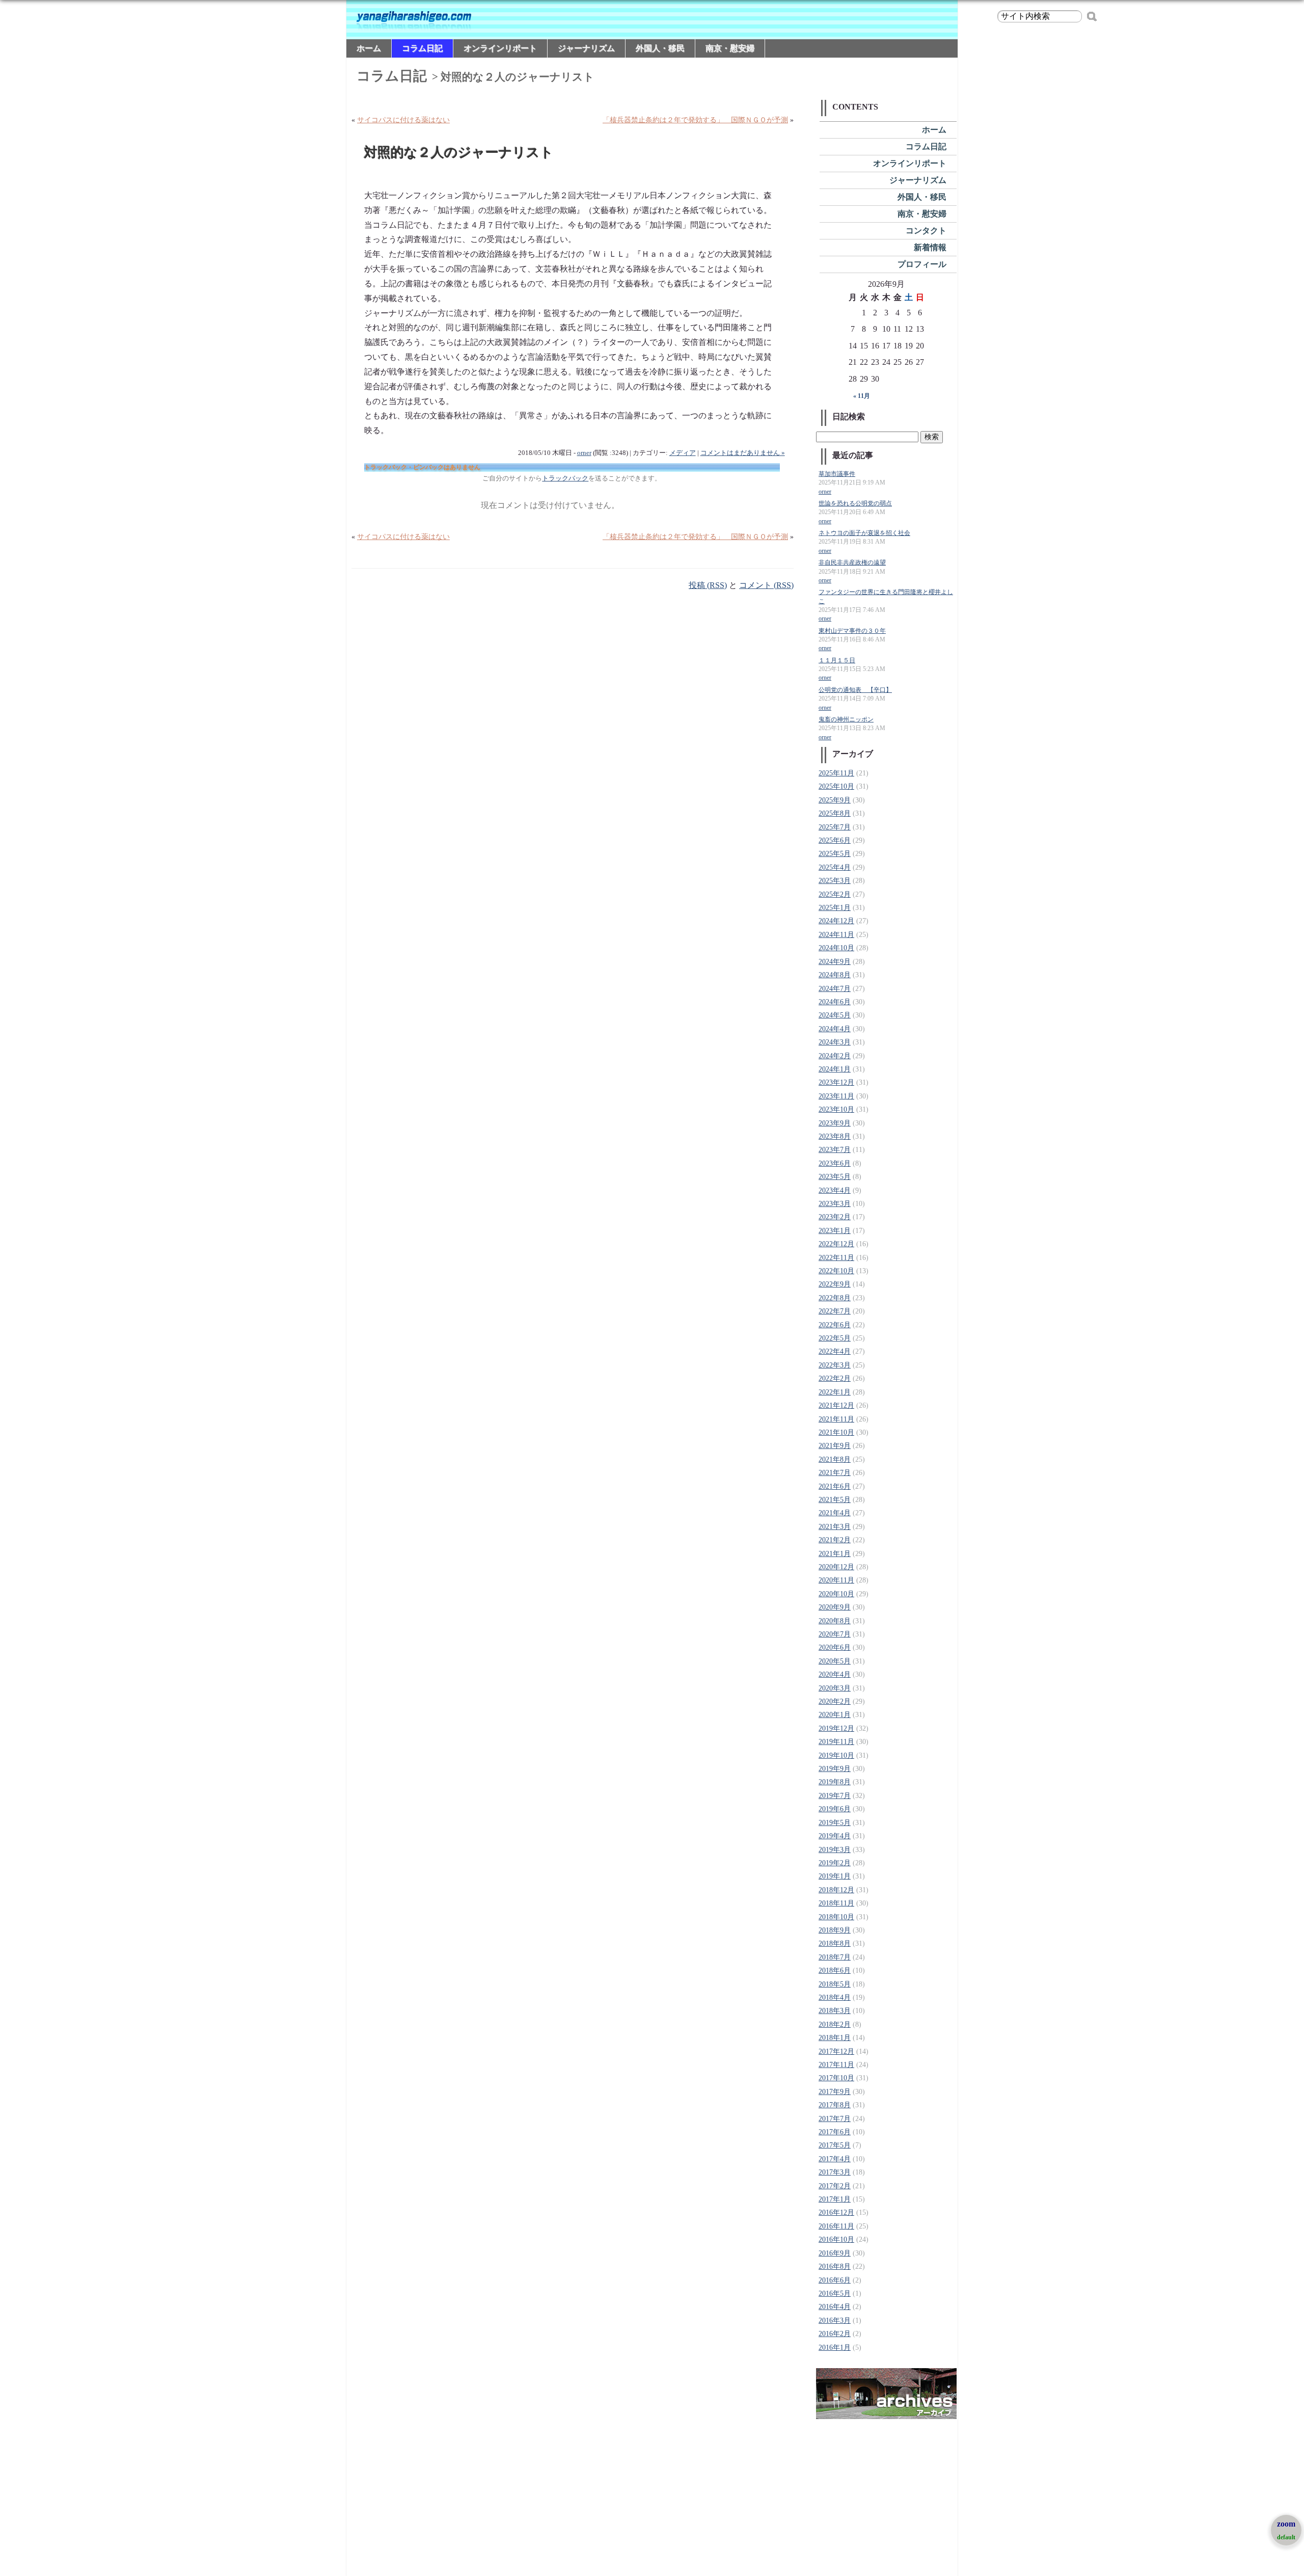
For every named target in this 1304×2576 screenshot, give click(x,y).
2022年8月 (835, 1298)
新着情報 (930, 247)
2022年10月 (836, 1271)
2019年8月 (835, 1782)
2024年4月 (835, 1029)
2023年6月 (835, 1163)
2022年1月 (835, 1392)
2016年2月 (835, 2334)
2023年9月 (835, 1123)
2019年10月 (836, 1755)
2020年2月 (835, 1701)
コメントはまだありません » (743, 453)
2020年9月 (835, 1607)
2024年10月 (836, 948)
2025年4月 (835, 867)
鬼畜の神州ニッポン (846, 720)
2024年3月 (835, 1042)
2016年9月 (835, 2253)
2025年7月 (835, 827)
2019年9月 (835, 1769)
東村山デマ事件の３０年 (852, 631)
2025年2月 (835, 894)
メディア (683, 453)
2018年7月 (835, 1957)
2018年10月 (836, 1917)
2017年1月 (835, 2199)
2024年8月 (835, 975)
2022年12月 (836, 1244)
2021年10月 (836, 1432)
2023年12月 (836, 1082)
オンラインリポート (500, 48)
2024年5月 (835, 1015)
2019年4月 (835, 1836)
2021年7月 (835, 1473)
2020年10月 (836, 1594)
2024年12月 (836, 921)
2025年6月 (835, 840)
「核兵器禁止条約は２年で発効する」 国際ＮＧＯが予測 (695, 120)
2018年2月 (835, 2024)
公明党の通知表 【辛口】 (855, 690)
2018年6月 (835, 1970)
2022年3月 (835, 1365)
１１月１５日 (837, 661)
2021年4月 (835, 1513)
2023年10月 (836, 1109)
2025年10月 (836, 786)
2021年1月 (835, 1554)
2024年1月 (835, 1069)
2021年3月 (835, 1527)
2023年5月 (835, 1177)
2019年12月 (836, 1728)
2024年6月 (835, 1002)
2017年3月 (835, 2172)
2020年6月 (835, 1647)
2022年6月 (835, 1325)
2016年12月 (836, 2212)
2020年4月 (835, 1674)
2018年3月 (835, 2011)
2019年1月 (835, 1876)
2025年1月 (835, 908)
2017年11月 (836, 2065)
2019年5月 (835, 1823)
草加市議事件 (837, 474)
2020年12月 (836, 1567)
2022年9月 (835, 1284)
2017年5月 (835, 2145)
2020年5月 (835, 1661)
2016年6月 (835, 2280)
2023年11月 (836, 1096)
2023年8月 (835, 1136)
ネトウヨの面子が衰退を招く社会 (864, 533)
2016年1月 (835, 2347)
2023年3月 (835, 1204)
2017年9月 (835, 2092)
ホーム (369, 48)
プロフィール (922, 264)
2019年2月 (835, 1863)
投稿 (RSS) (708, 585)
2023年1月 (835, 1231)
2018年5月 (835, 1984)
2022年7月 (835, 1311)
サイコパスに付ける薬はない (403, 120)
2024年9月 (835, 962)
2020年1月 (835, 1715)
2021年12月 (836, 1405)
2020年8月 (835, 1621)
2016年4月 (835, 2307)
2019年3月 (835, 1850)
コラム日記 (422, 48)
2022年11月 (836, 1258)
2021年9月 (835, 1446)
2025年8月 (835, 813)
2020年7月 (835, 1634)
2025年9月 (835, 800)
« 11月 (862, 396)
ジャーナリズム (586, 48)
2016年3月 (835, 2320)
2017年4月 (835, 2159)
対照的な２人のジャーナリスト (459, 153)
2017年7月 (835, 2119)
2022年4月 (835, 1351)
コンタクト (926, 231)
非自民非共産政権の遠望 (852, 563)
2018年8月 (835, 1943)
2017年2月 (835, 2186)
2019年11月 (836, 1742)
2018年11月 (836, 1903)
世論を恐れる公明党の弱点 (855, 504)
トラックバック (565, 478)
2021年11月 (836, 1419)
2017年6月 (835, 2132)
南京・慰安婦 (730, 48)
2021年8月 (835, 1459)
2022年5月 (835, 1338)
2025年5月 (835, 854)
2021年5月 (835, 1500)
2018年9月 (835, 1930)
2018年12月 (836, 1890)
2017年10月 (836, 2078)
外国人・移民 (660, 48)
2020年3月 (835, 1688)
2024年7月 (835, 989)
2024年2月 (835, 1056)
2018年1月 (835, 2038)
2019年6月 (835, 1809)
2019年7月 (835, 1796)
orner (584, 453)
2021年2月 (835, 1540)
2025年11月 (836, 773)
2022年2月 (835, 1378)
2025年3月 (835, 881)
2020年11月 (836, 1580)
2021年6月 (835, 1486)
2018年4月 (835, 1997)
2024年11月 (836, 935)
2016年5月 (835, 2293)
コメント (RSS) (766, 585)
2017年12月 (836, 2051)
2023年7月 (835, 1150)
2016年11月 (836, 2226)
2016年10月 (836, 2239)
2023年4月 (835, 1190)
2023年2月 (835, 1217)
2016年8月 (835, 2266)
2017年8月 (835, 2105)
